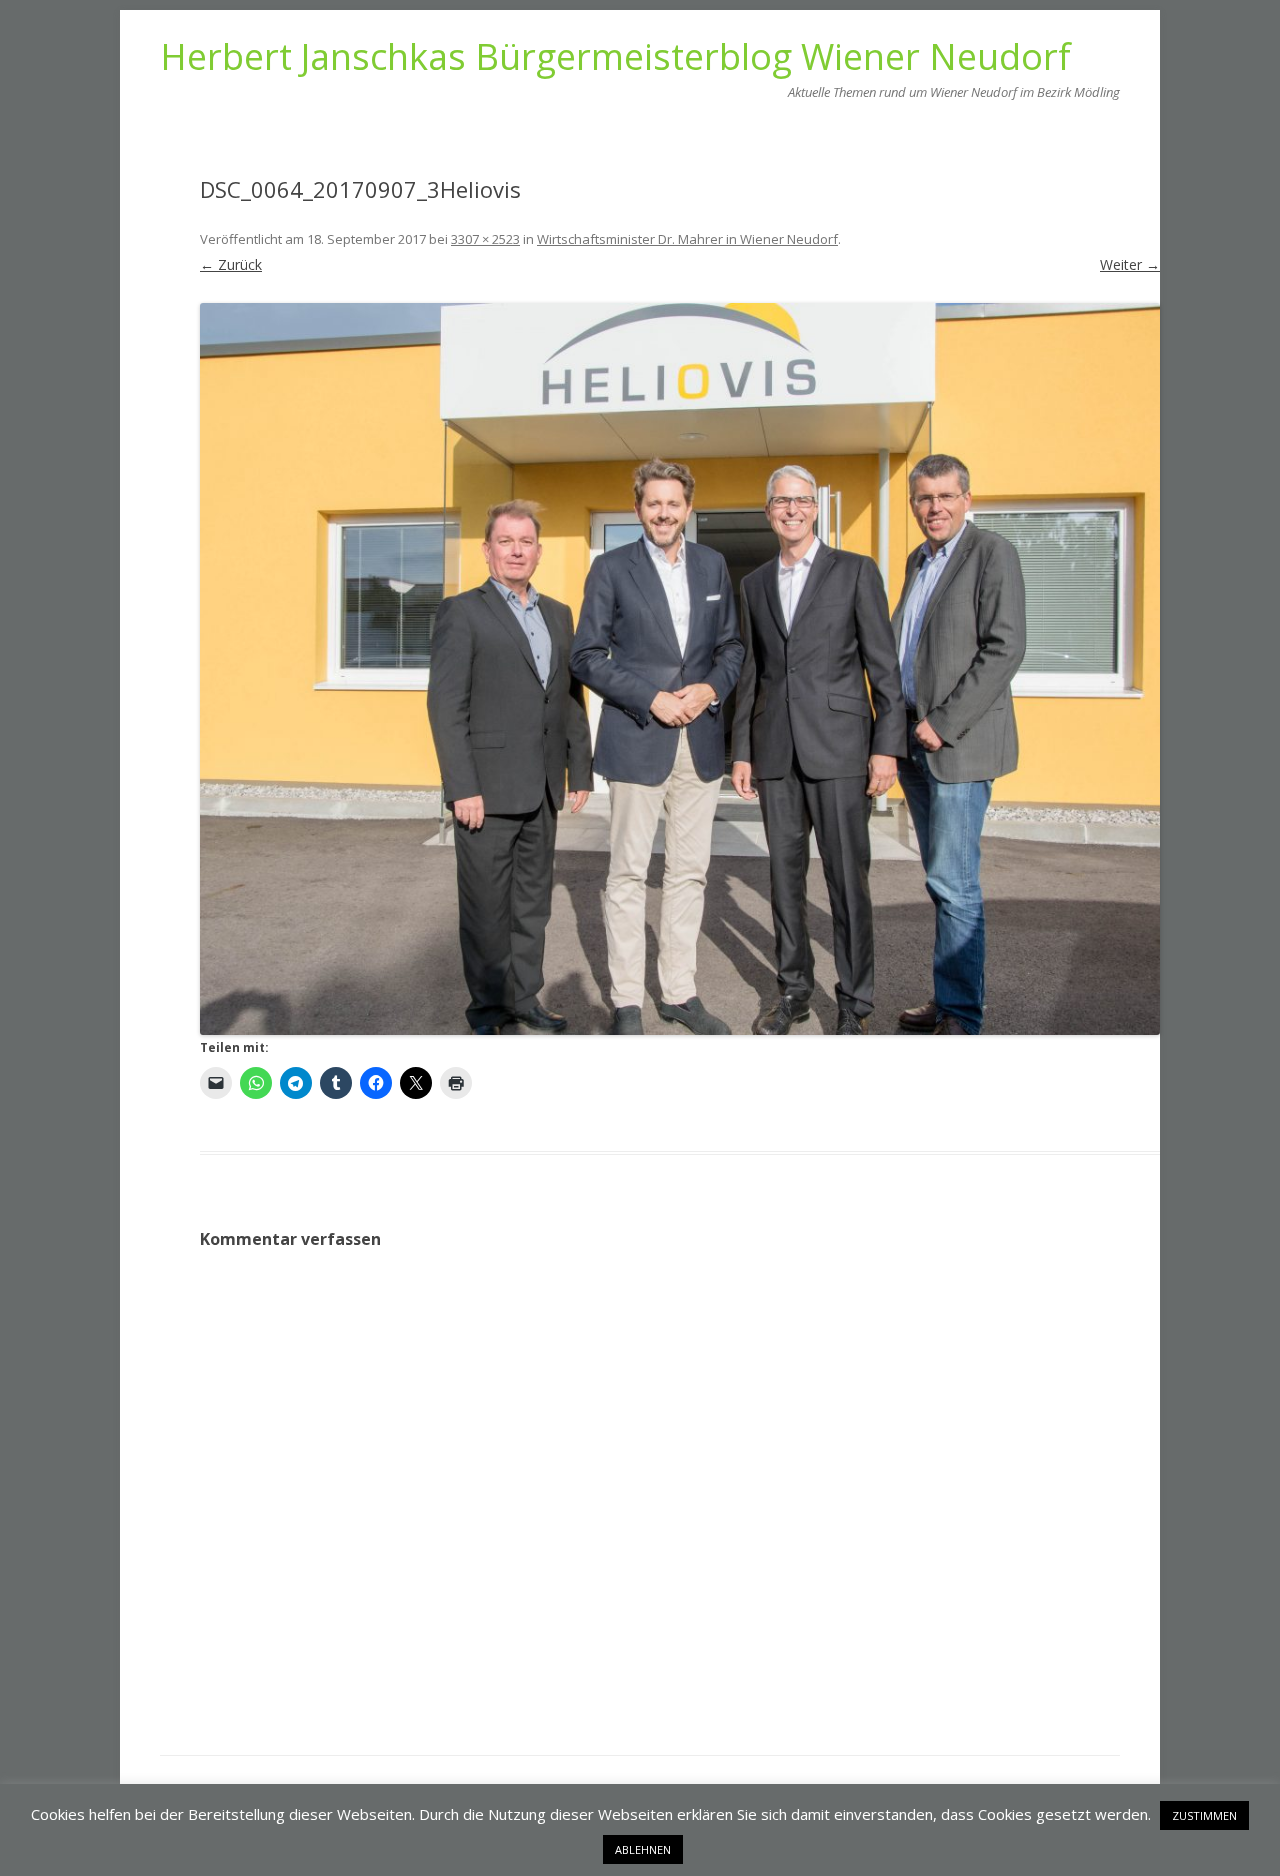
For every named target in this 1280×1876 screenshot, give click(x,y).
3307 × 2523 (485, 239)
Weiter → (1130, 264)
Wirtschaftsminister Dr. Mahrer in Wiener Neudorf (687, 239)
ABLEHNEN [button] (643, 1849)
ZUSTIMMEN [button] (1204, 1815)
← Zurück (231, 264)
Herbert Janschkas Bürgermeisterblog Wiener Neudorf (615, 57)
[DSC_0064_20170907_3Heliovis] (680, 669)
